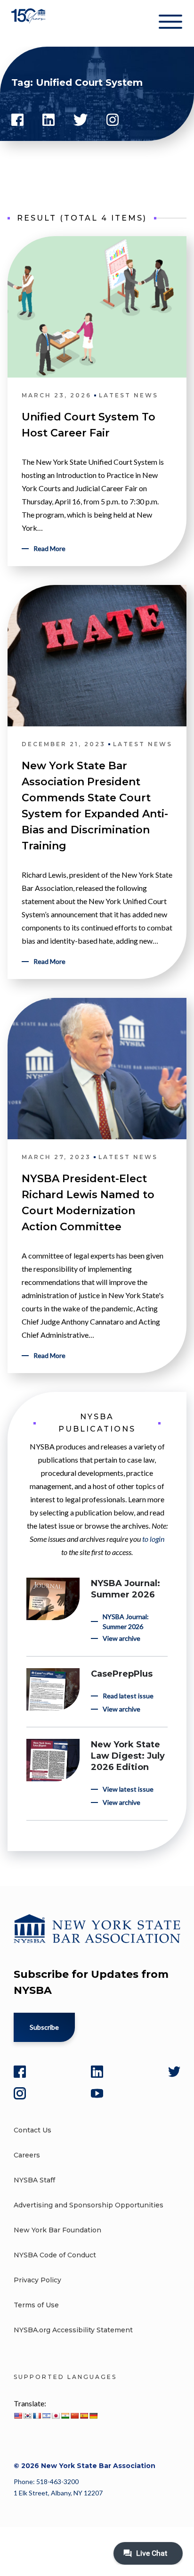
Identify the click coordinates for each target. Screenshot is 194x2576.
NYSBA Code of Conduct (55, 2255)
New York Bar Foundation (57, 2230)
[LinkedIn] (97, 2072)
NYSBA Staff (34, 2180)
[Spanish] (84, 2416)
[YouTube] (97, 2093)
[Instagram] (20, 2093)
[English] (18, 2416)
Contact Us (32, 2130)
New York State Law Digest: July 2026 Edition (128, 1756)
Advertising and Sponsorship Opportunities (89, 2205)
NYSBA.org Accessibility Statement (73, 2330)
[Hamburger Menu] (170, 24)
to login (153, 1539)
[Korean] (27, 2416)
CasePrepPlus (122, 1674)
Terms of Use (36, 2305)
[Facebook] (20, 2072)
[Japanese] (56, 2416)
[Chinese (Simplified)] (74, 2416)
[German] (93, 2416)
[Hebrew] (46, 2416)
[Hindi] (65, 2416)
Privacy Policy (37, 2280)
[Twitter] (174, 2072)
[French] (37, 2416)
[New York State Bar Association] (29, 23)
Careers (27, 2155)
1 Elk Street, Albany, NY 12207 (58, 2493)
